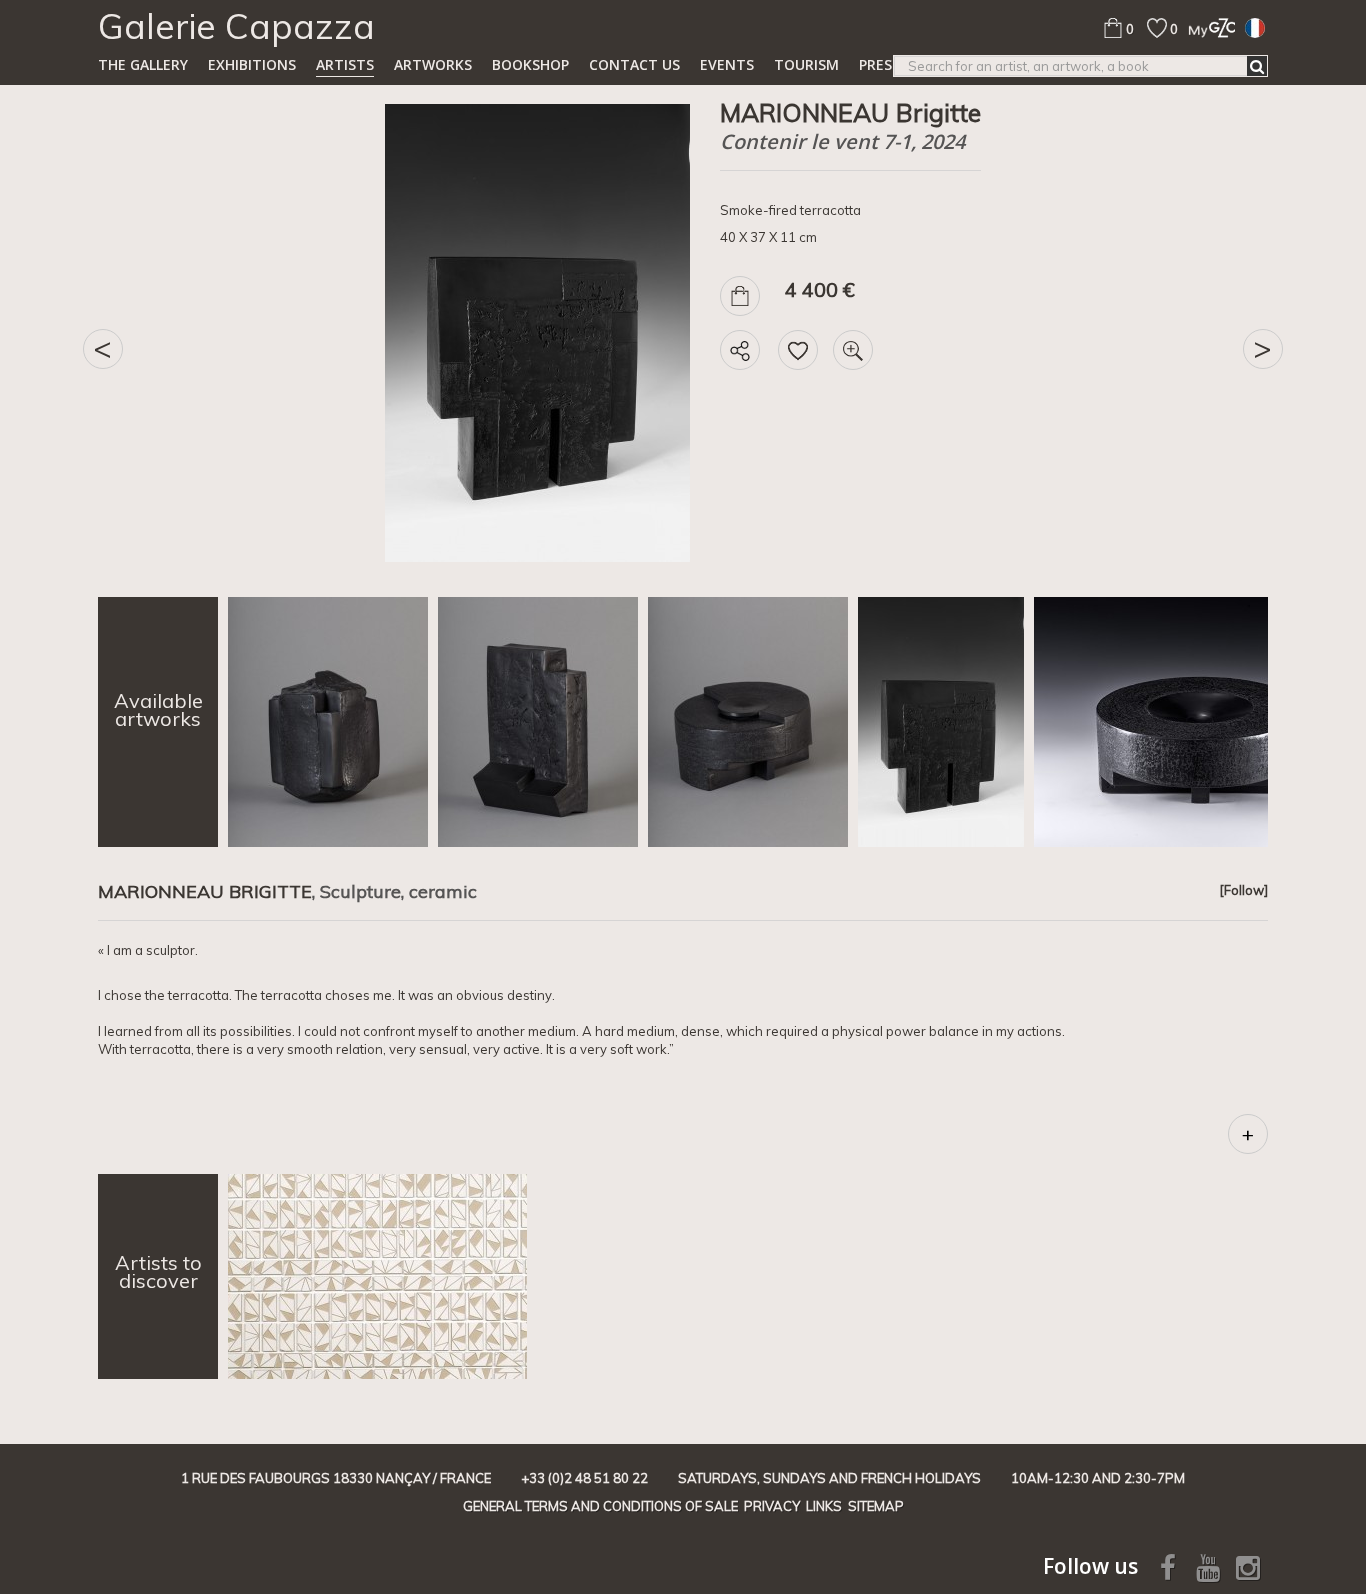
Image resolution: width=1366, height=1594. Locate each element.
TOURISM (806, 64)
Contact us (634, 64)
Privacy (772, 1506)
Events (727, 64)
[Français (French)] (1255, 27)
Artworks (433, 64)
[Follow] (1243, 890)
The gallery (143, 64)
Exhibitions (252, 64)
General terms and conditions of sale (600, 1506)
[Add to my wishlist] (798, 350)
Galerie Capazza (236, 26)
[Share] (740, 350)
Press (879, 64)
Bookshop (530, 64)
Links (824, 1506)
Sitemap (876, 1506)
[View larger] (853, 350)
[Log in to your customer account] (1206, 27)
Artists (345, 64)
